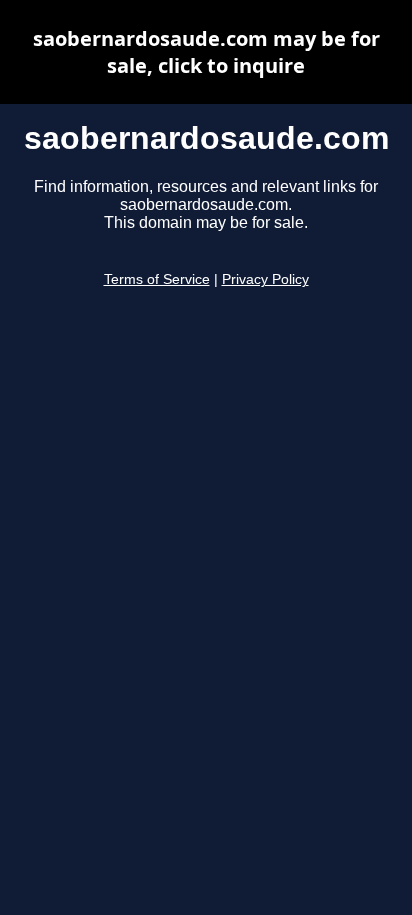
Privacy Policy (265, 279)
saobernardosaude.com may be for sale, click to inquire (206, 52)
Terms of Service (157, 279)
